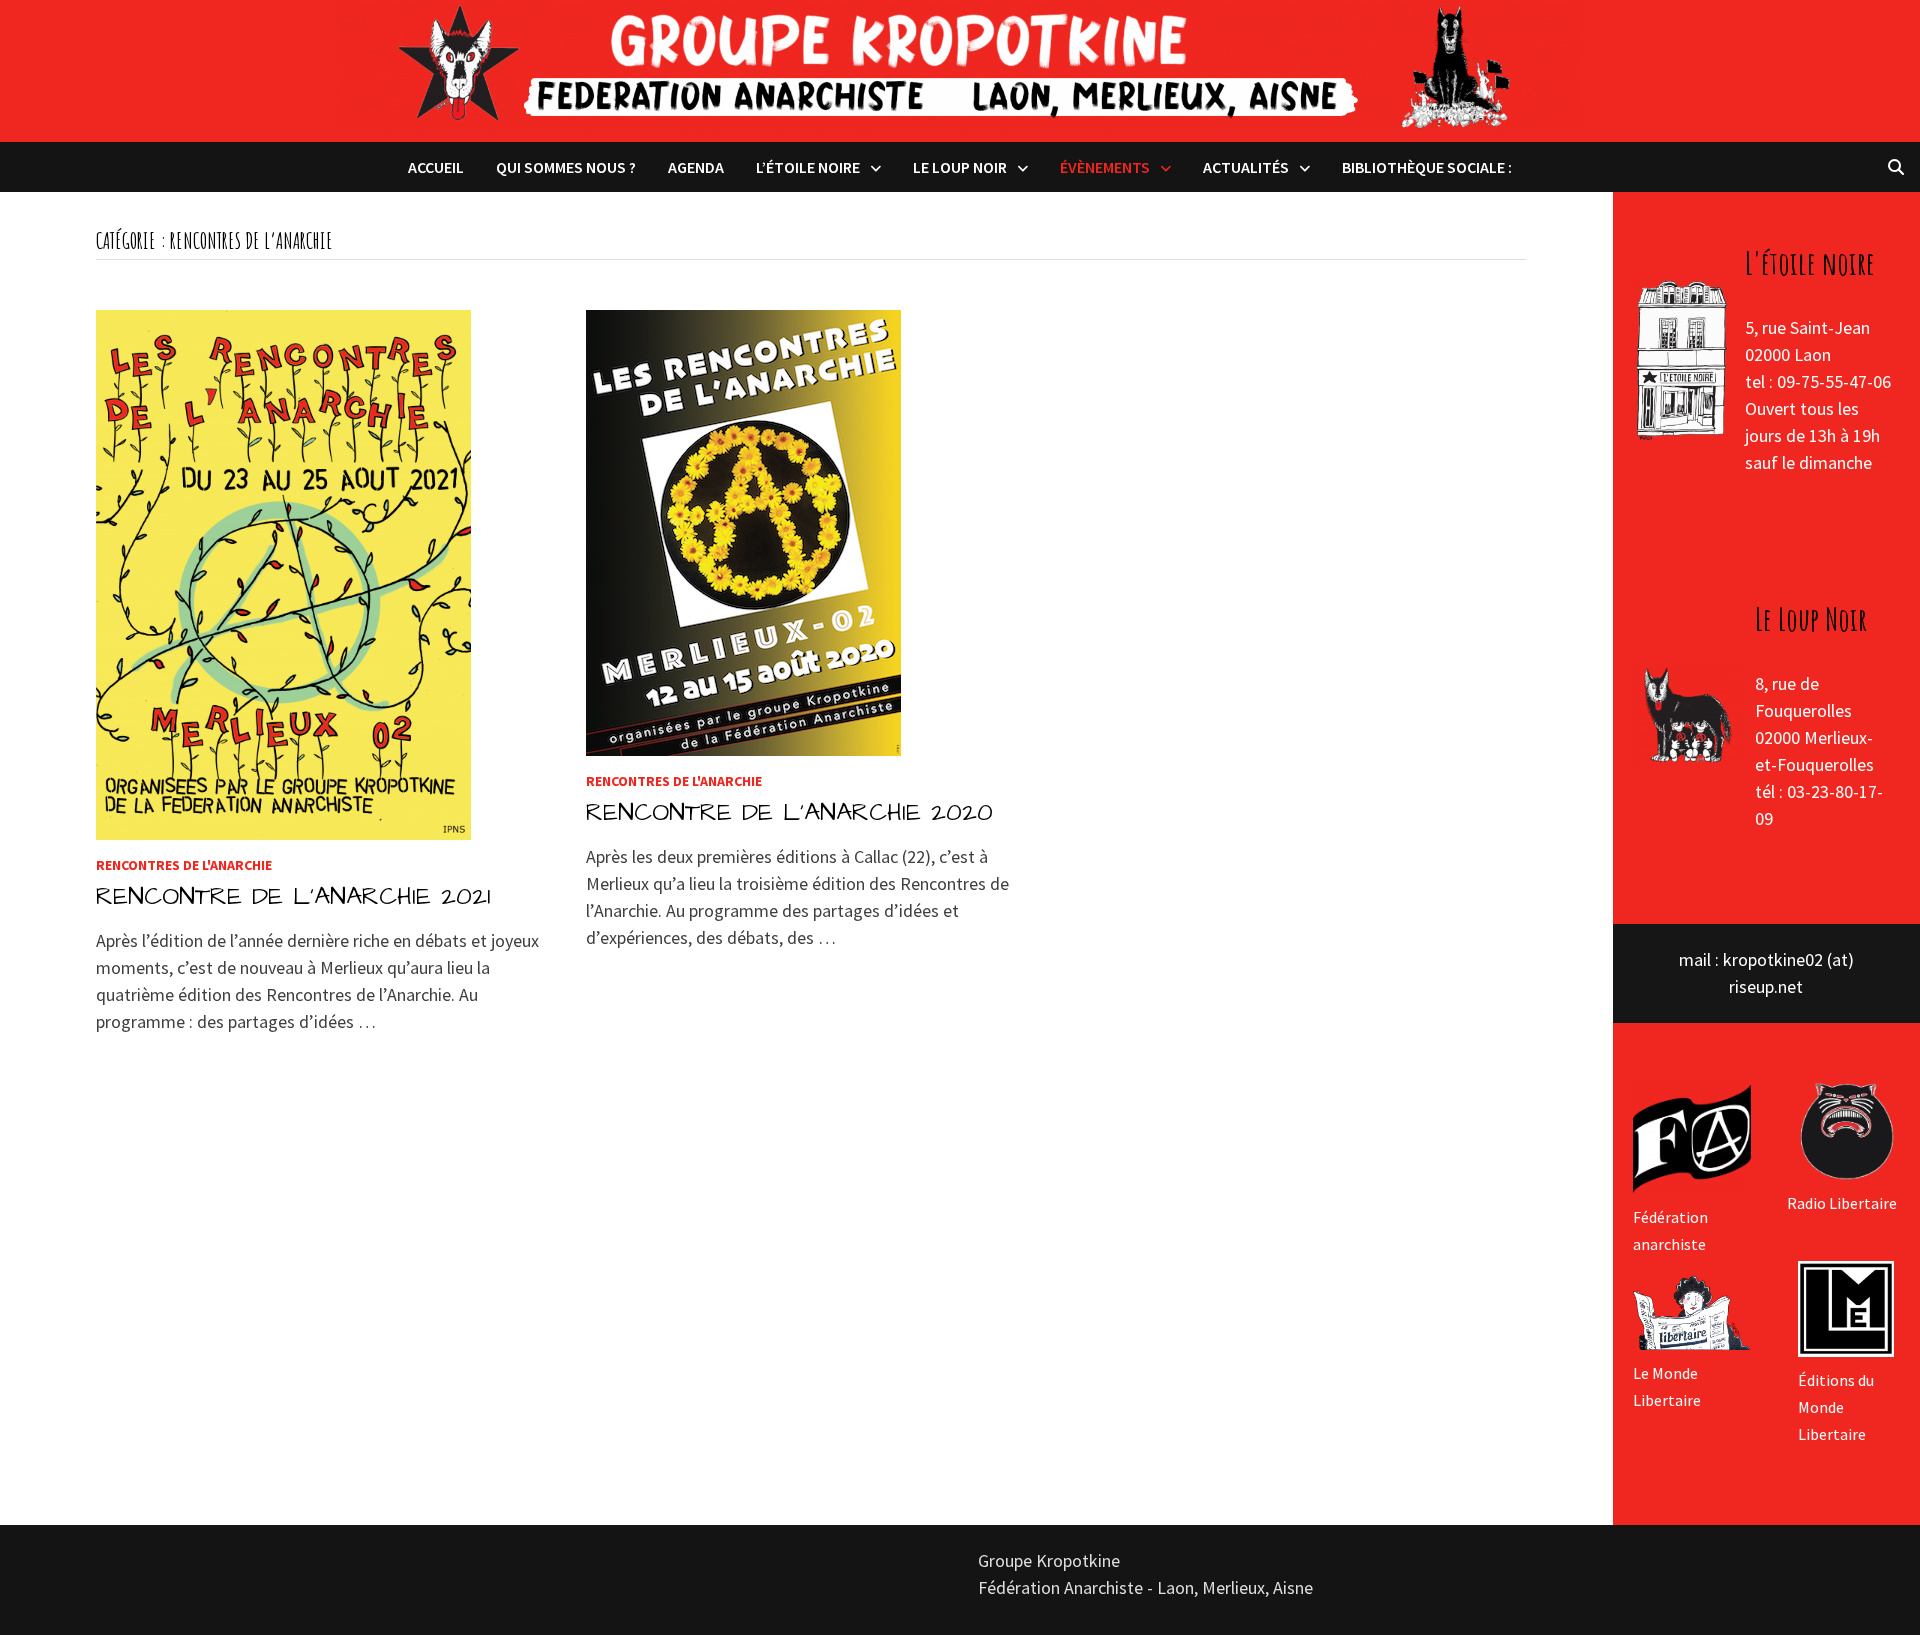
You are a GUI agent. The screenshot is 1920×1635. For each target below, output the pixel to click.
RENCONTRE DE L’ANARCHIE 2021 (293, 896)
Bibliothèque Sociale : (1427, 167)
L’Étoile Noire (808, 167)
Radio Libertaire (1842, 1203)
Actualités (1246, 167)
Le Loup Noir (960, 167)
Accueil (436, 167)
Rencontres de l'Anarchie (184, 865)
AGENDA (696, 167)
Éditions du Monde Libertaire (1836, 1407)
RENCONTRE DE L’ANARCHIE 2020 (789, 812)
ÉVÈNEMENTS (1105, 167)
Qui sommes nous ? (566, 167)
